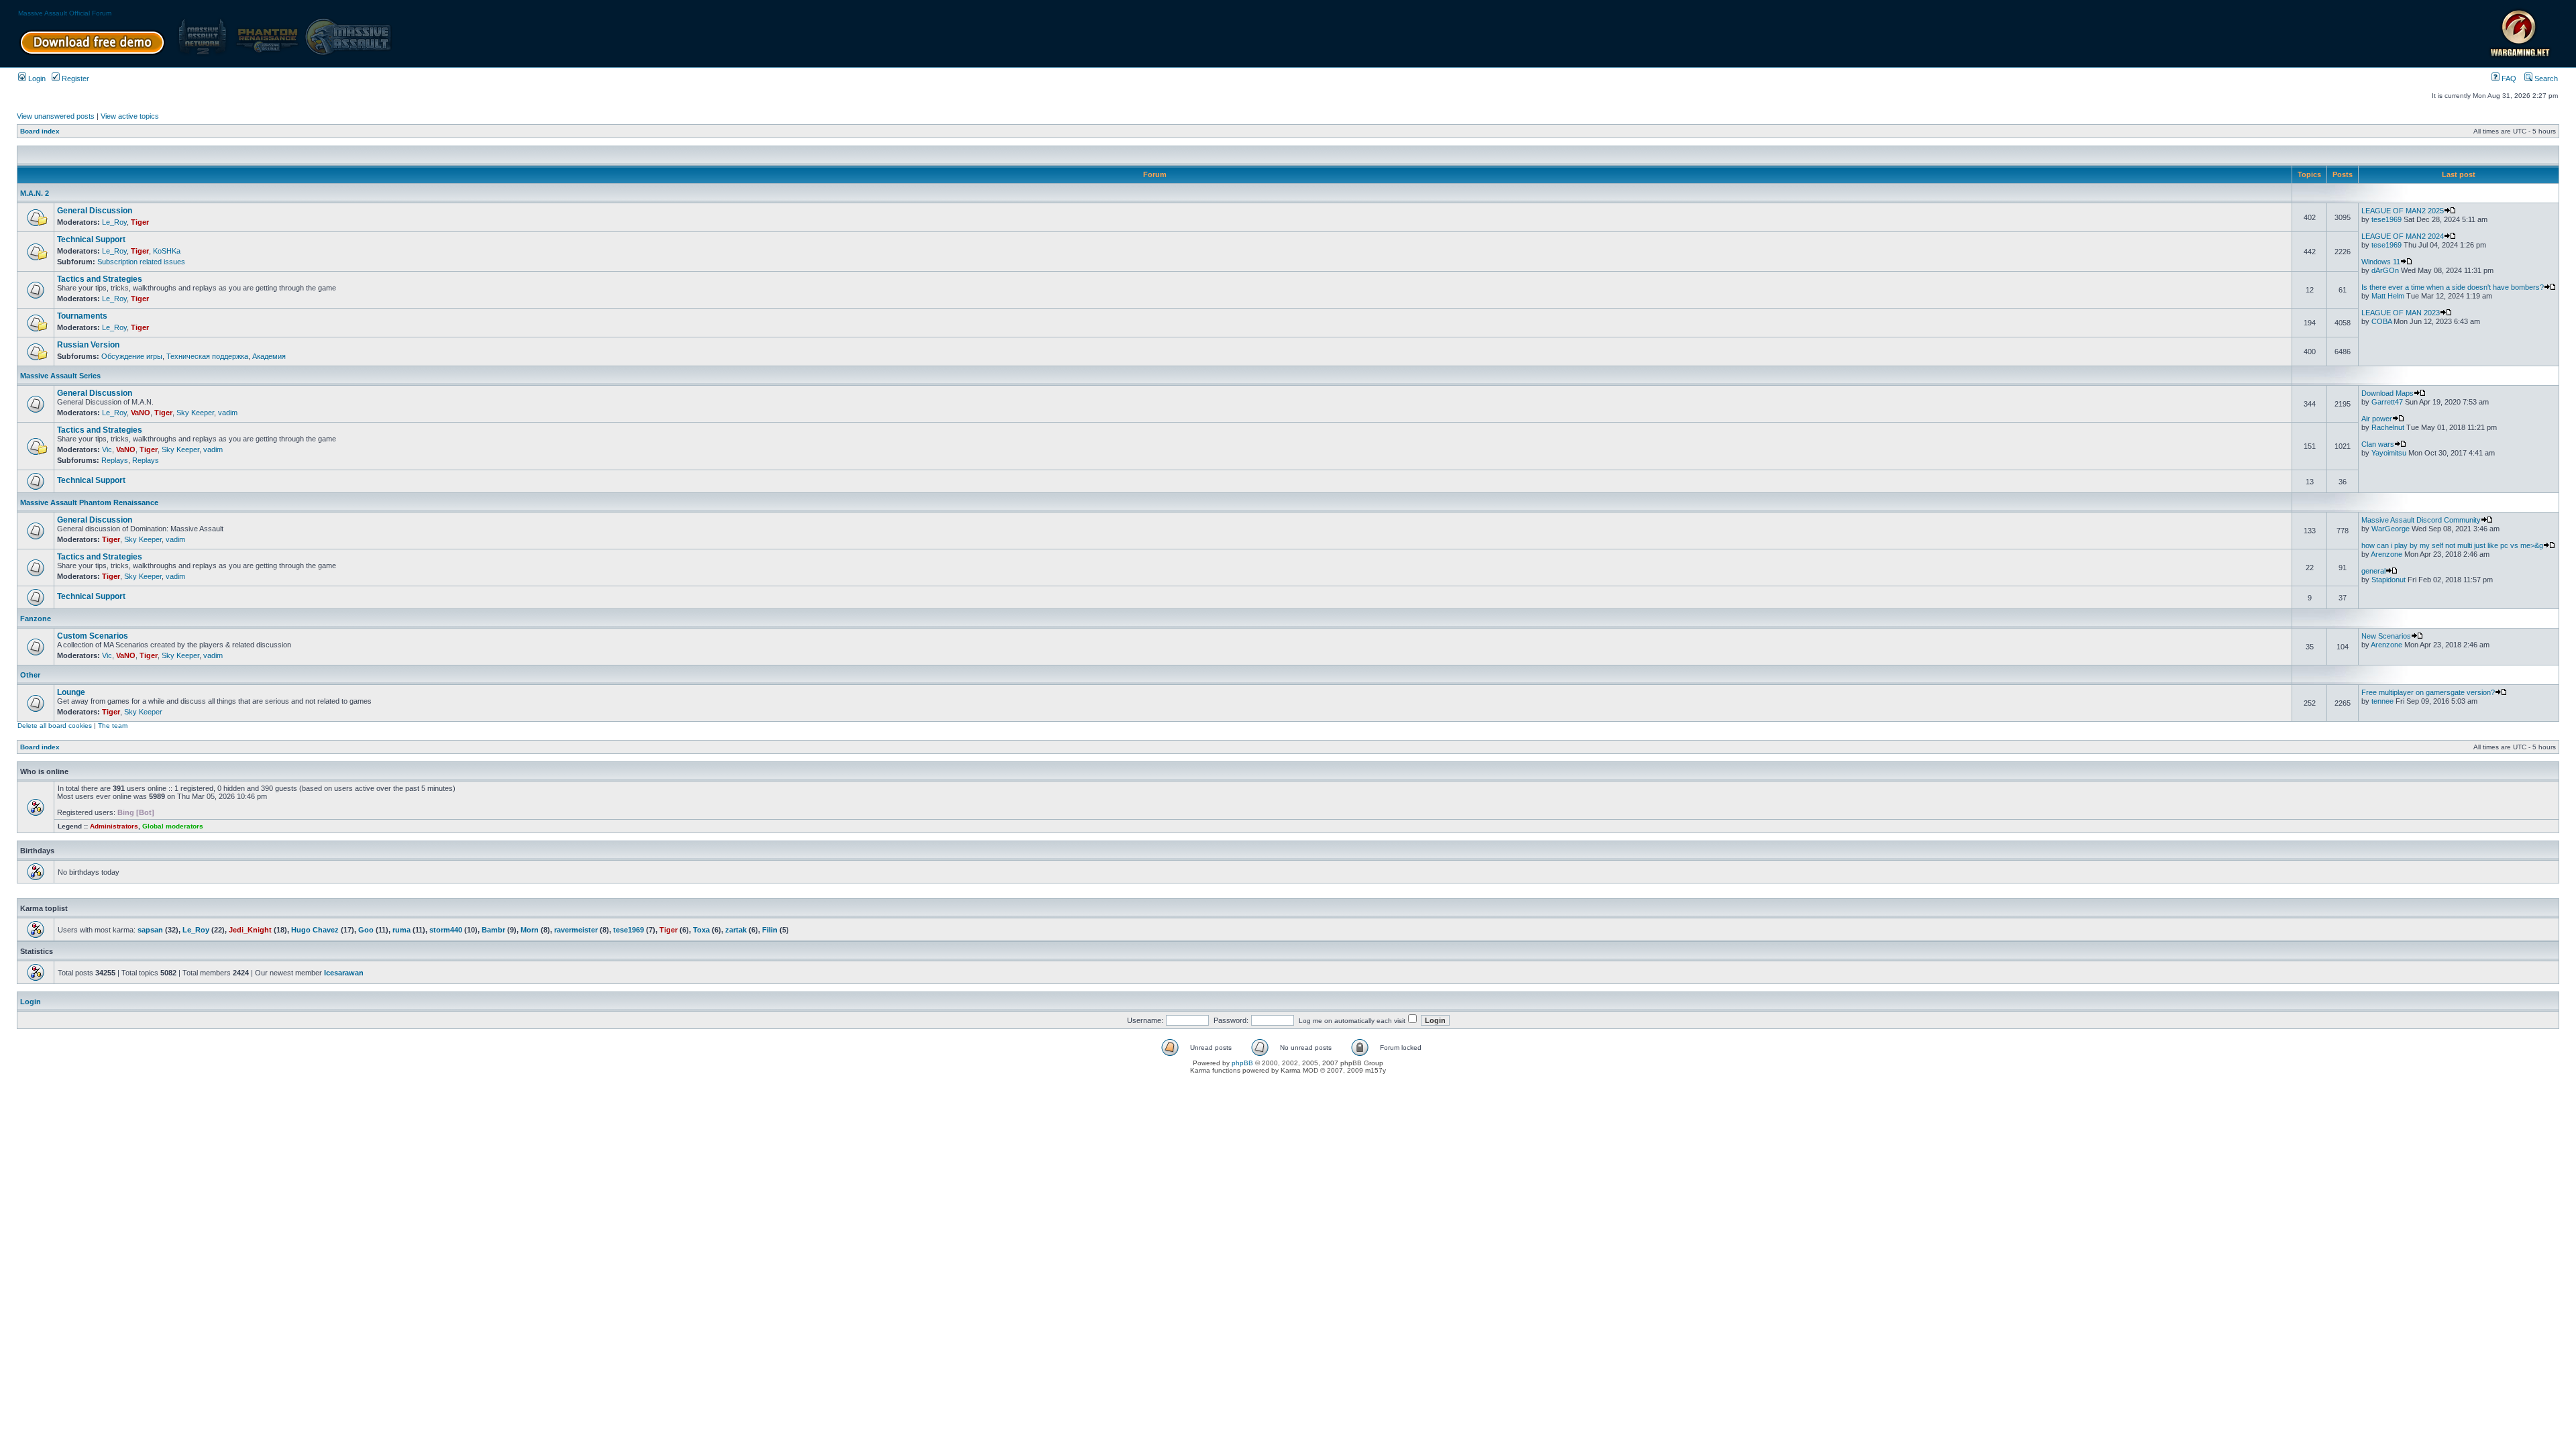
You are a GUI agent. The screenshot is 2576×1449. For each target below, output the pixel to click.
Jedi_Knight (250, 930)
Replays (115, 460)
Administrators (114, 826)
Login (36, 78)
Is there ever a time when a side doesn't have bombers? (2453, 287)
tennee (2382, 701)
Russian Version (88, 345)
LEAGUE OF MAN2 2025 (2403, 211)
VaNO (141, 413)
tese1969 (2386, 219)
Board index (40, 131)
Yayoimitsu (2389, 453)
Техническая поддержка (207, 356)
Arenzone (2386, 554)
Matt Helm (2388, 296)
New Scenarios (2386, 636)
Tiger (140, 222)
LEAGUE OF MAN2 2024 (2403, 236)
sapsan (150, 930)
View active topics (130, 116)
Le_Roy (114, 222)
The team (113, 726)
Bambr (493, 930)
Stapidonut (2389, 580)
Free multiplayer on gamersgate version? (2428, 692)
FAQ (2508, 78)
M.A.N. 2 (35, 193)
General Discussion (95, 211)
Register (74, 78)
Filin (770, 930)
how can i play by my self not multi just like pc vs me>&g (2452, 545)
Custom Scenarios (93, 636)
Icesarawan (344, 973)
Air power (2377, 419)
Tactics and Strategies (100, 279)
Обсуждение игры (132, 356)
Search (2545, 78)
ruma (401, 930)
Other (30, 675)
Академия (269, 356)
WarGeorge (2391, 529)
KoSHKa (167, 251)
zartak (736, 930)
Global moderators (173, 826)
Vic (107, 449)
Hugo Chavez (315, 930)
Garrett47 (2387, 402)
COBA (2381, 321)
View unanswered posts (56, 116)
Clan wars (2378, 444)
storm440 (446, 930)
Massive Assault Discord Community (2421, 520)
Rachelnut (2388, 427)
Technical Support (91, 239)
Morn (530, 930)
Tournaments (82, 316)
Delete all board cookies (55, 726)
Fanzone (36, 619)
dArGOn (2385, 270)
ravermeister (576, 930)
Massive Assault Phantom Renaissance (89, 502)
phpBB (1242, 1063)
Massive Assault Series (60, 376)
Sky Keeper (195, 413)
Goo (366, 930)
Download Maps (2387, 393)
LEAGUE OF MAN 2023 (2401, 313)
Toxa (701, 930)
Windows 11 (2381, 262)
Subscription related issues (141, 262)
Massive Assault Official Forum (65, 13)
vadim (228, 413)
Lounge (71, 692)
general (2373, 571)
